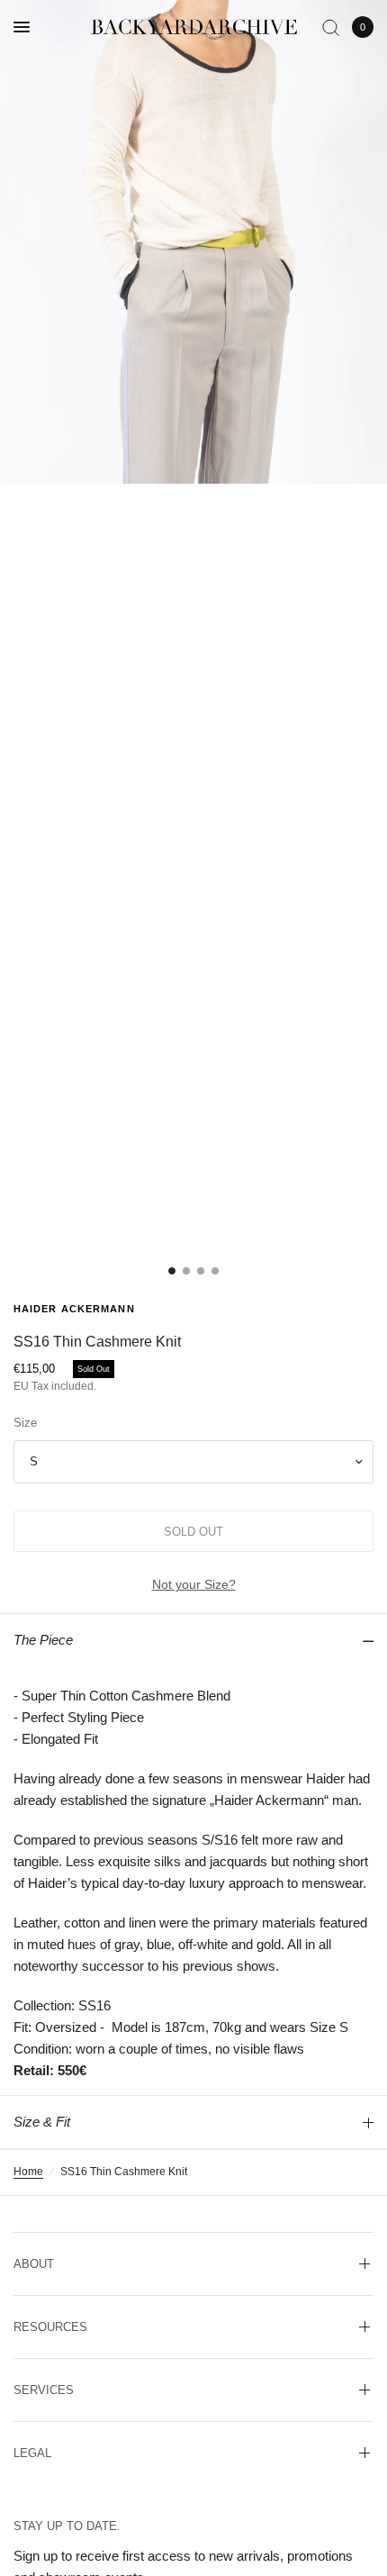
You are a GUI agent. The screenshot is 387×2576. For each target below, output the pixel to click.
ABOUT (34, 2264)
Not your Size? (194, 1584)
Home (28, 2172)
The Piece (43, 1640)
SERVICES (44, 2390)
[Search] (331, 27)
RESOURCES (50, 2327)
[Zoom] (193, 242)
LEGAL (32, 2453)
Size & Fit (42, 2122)
